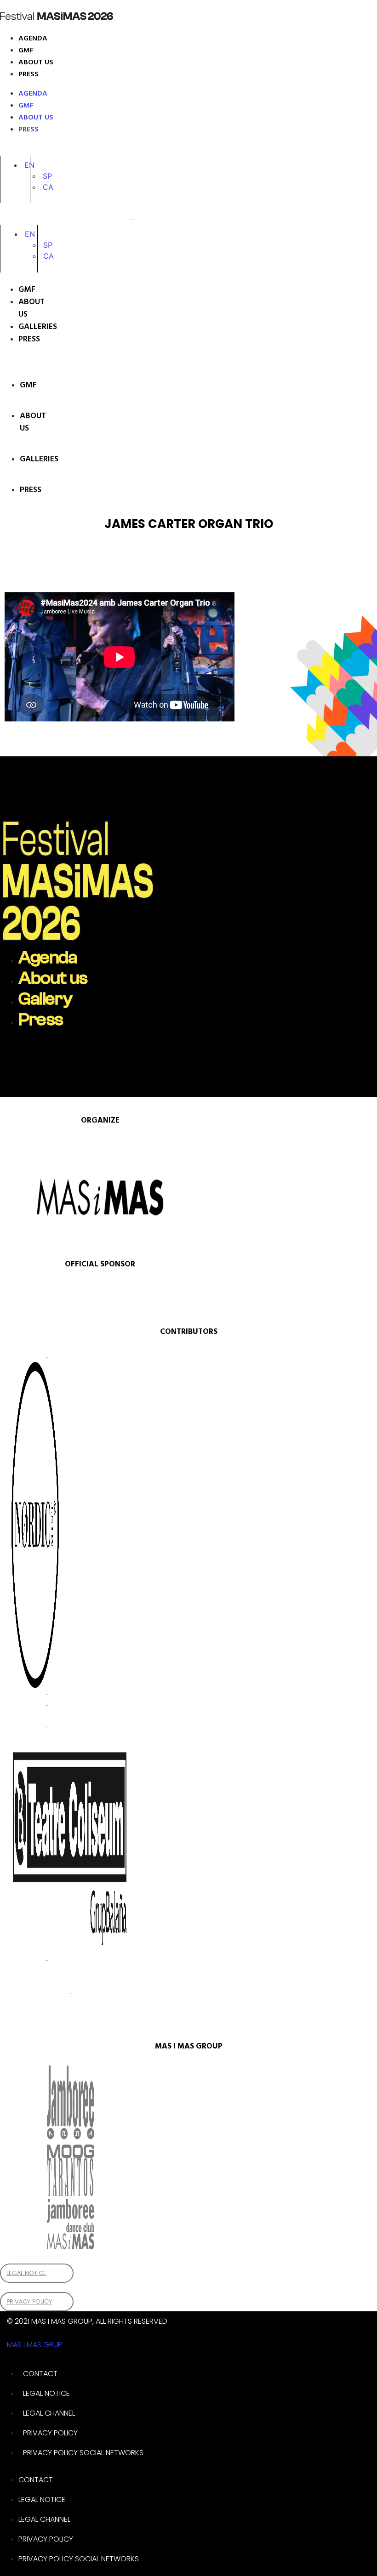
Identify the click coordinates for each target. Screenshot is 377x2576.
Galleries (28, 327)
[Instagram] (9, 149)
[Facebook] (28, 149)
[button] (29, 165)
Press (29, 74)
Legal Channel (49, 2413)
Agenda (33, 39)
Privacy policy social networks (83, 2453)
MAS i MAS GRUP (34, 2345)
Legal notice (46, 2393)
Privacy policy (50, 2433)
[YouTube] (41, 149)
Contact (40, 2374)
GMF (26, 51)
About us (36, 62)
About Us (28, 308)
